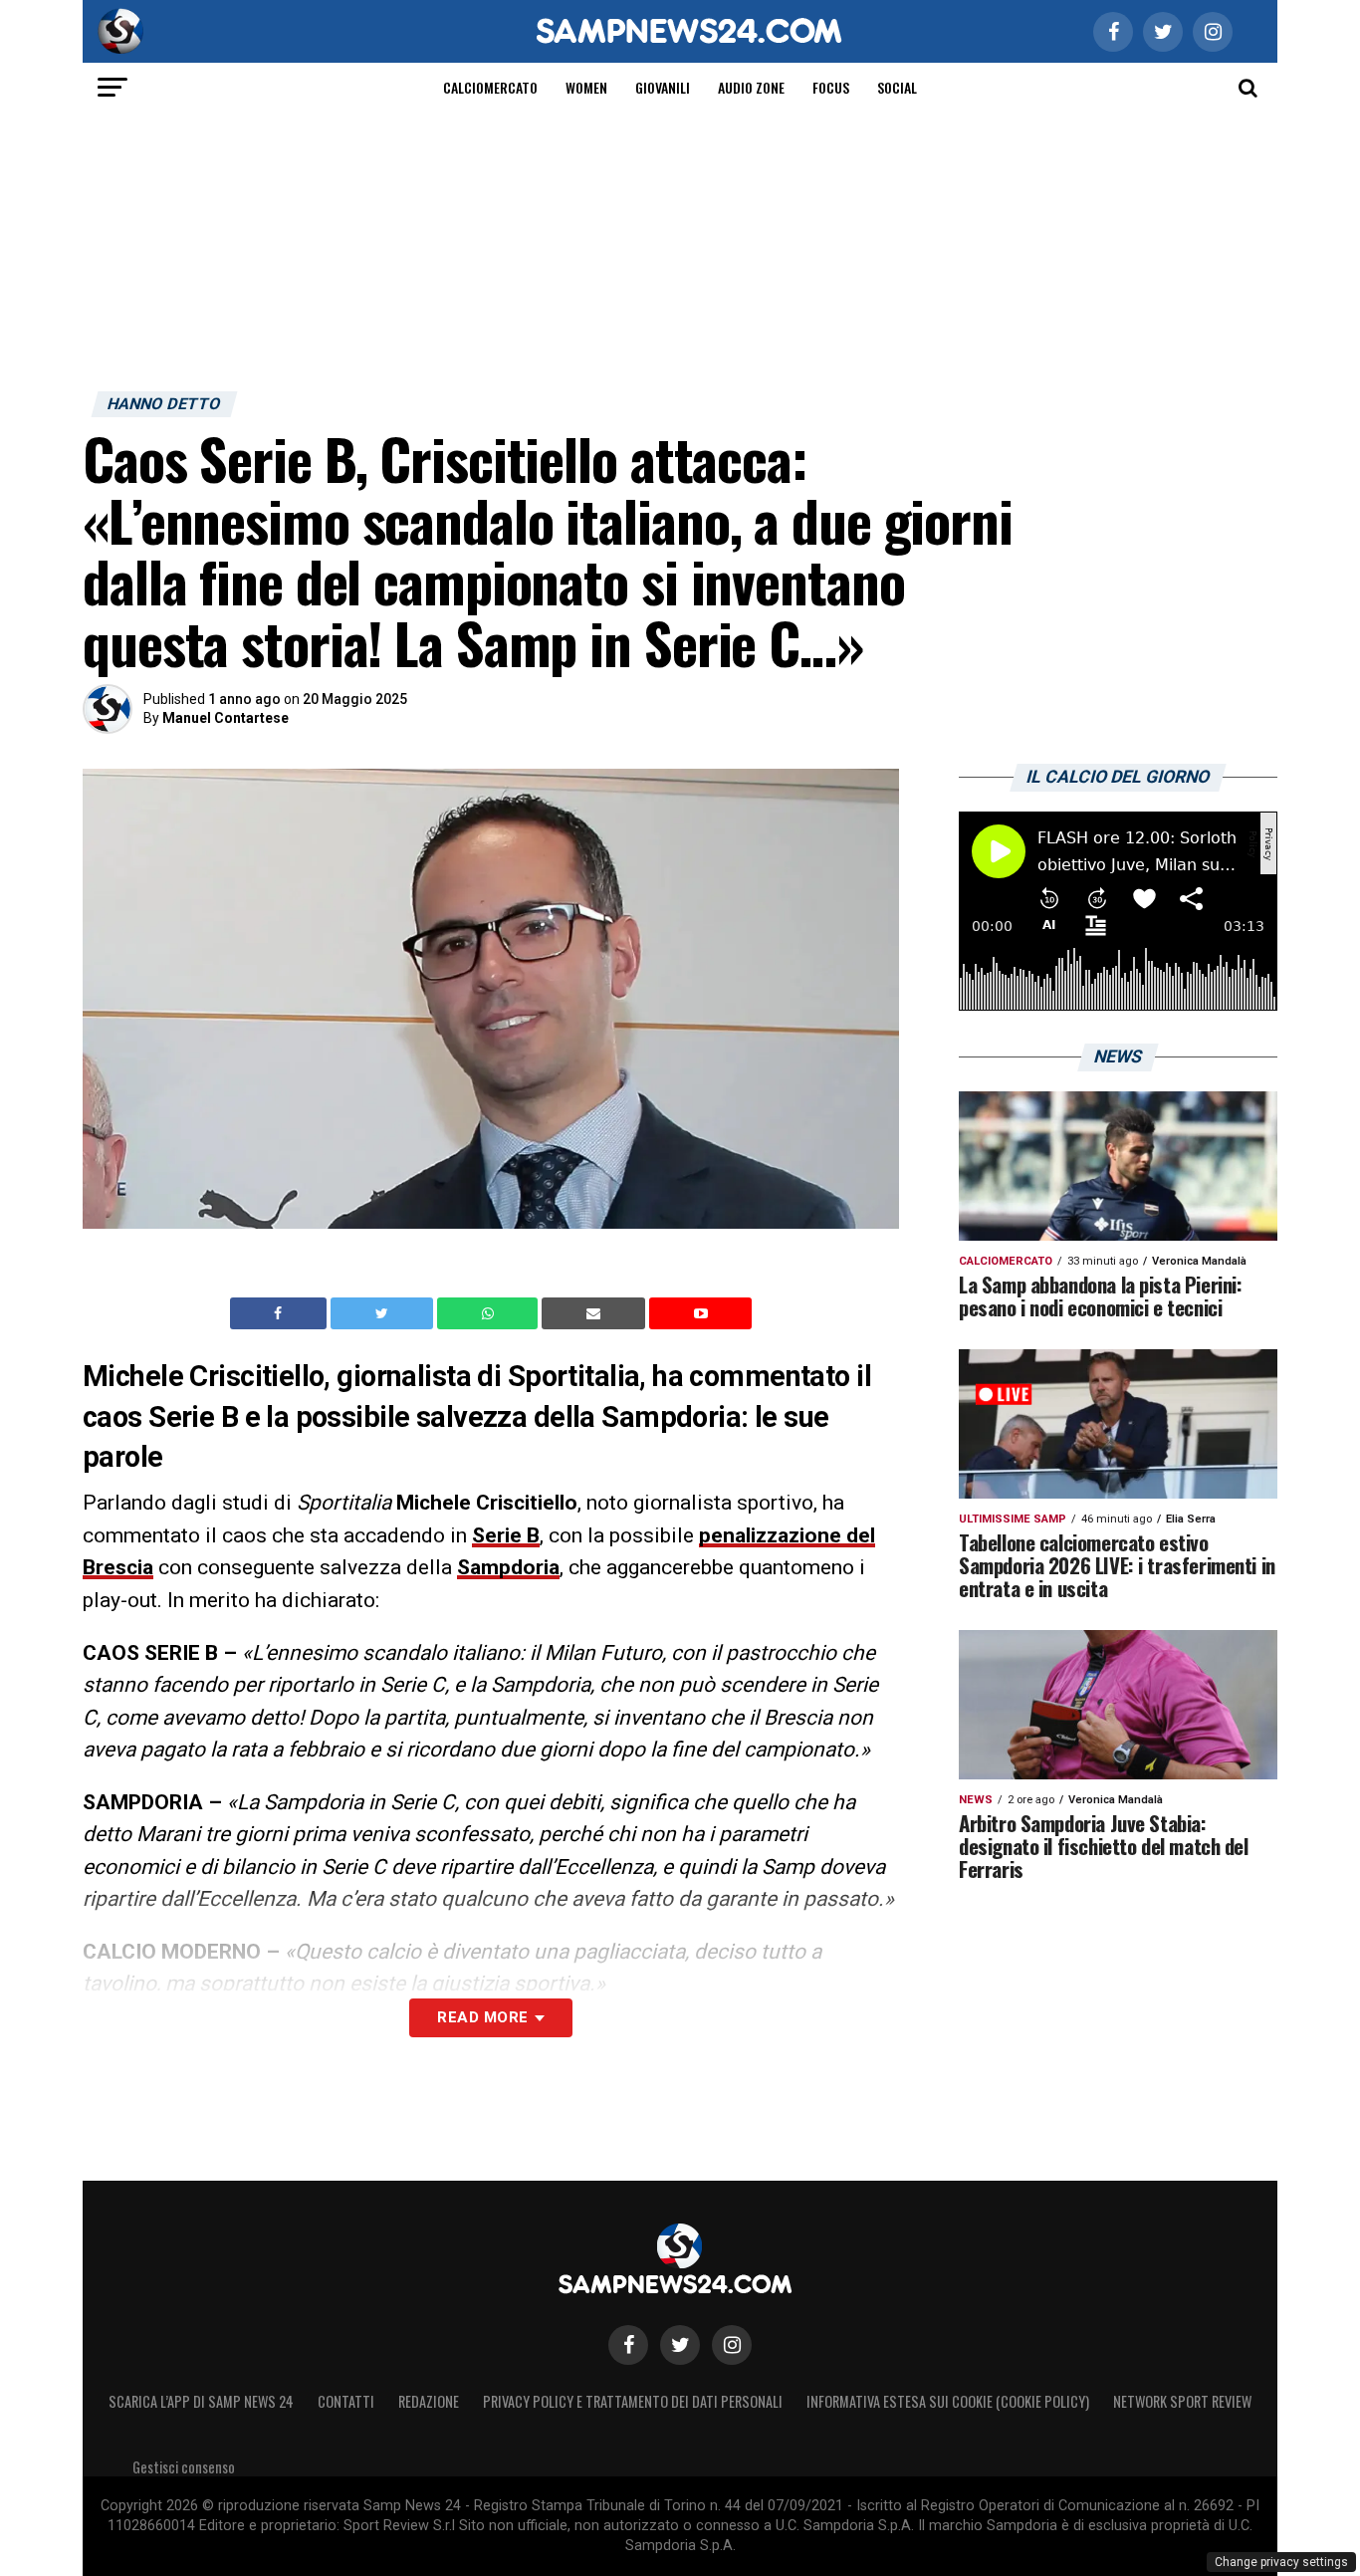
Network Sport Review (1182, 2401)
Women (586, 87)
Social (897, 87)
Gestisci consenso (184, 2467)
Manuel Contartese (226, 718)
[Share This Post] (490, 1313)
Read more (482, 2017)
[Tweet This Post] (384, 1313)
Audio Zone (751, 87)
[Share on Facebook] (281, 1313)
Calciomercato (490, 87)
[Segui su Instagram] (732, 2345)
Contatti (346, 2401)
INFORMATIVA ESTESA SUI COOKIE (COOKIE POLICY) (948, 2401)
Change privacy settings (1281, 2562)
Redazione (429, 2401)
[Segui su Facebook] (628, 2345)
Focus (831, 87)
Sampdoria (508, 1567)
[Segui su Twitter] (680, 2345)
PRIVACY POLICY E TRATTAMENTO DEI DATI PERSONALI (633, 2401)
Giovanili (663, 87)
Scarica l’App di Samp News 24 (201, 2401)
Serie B (506, 1535)
